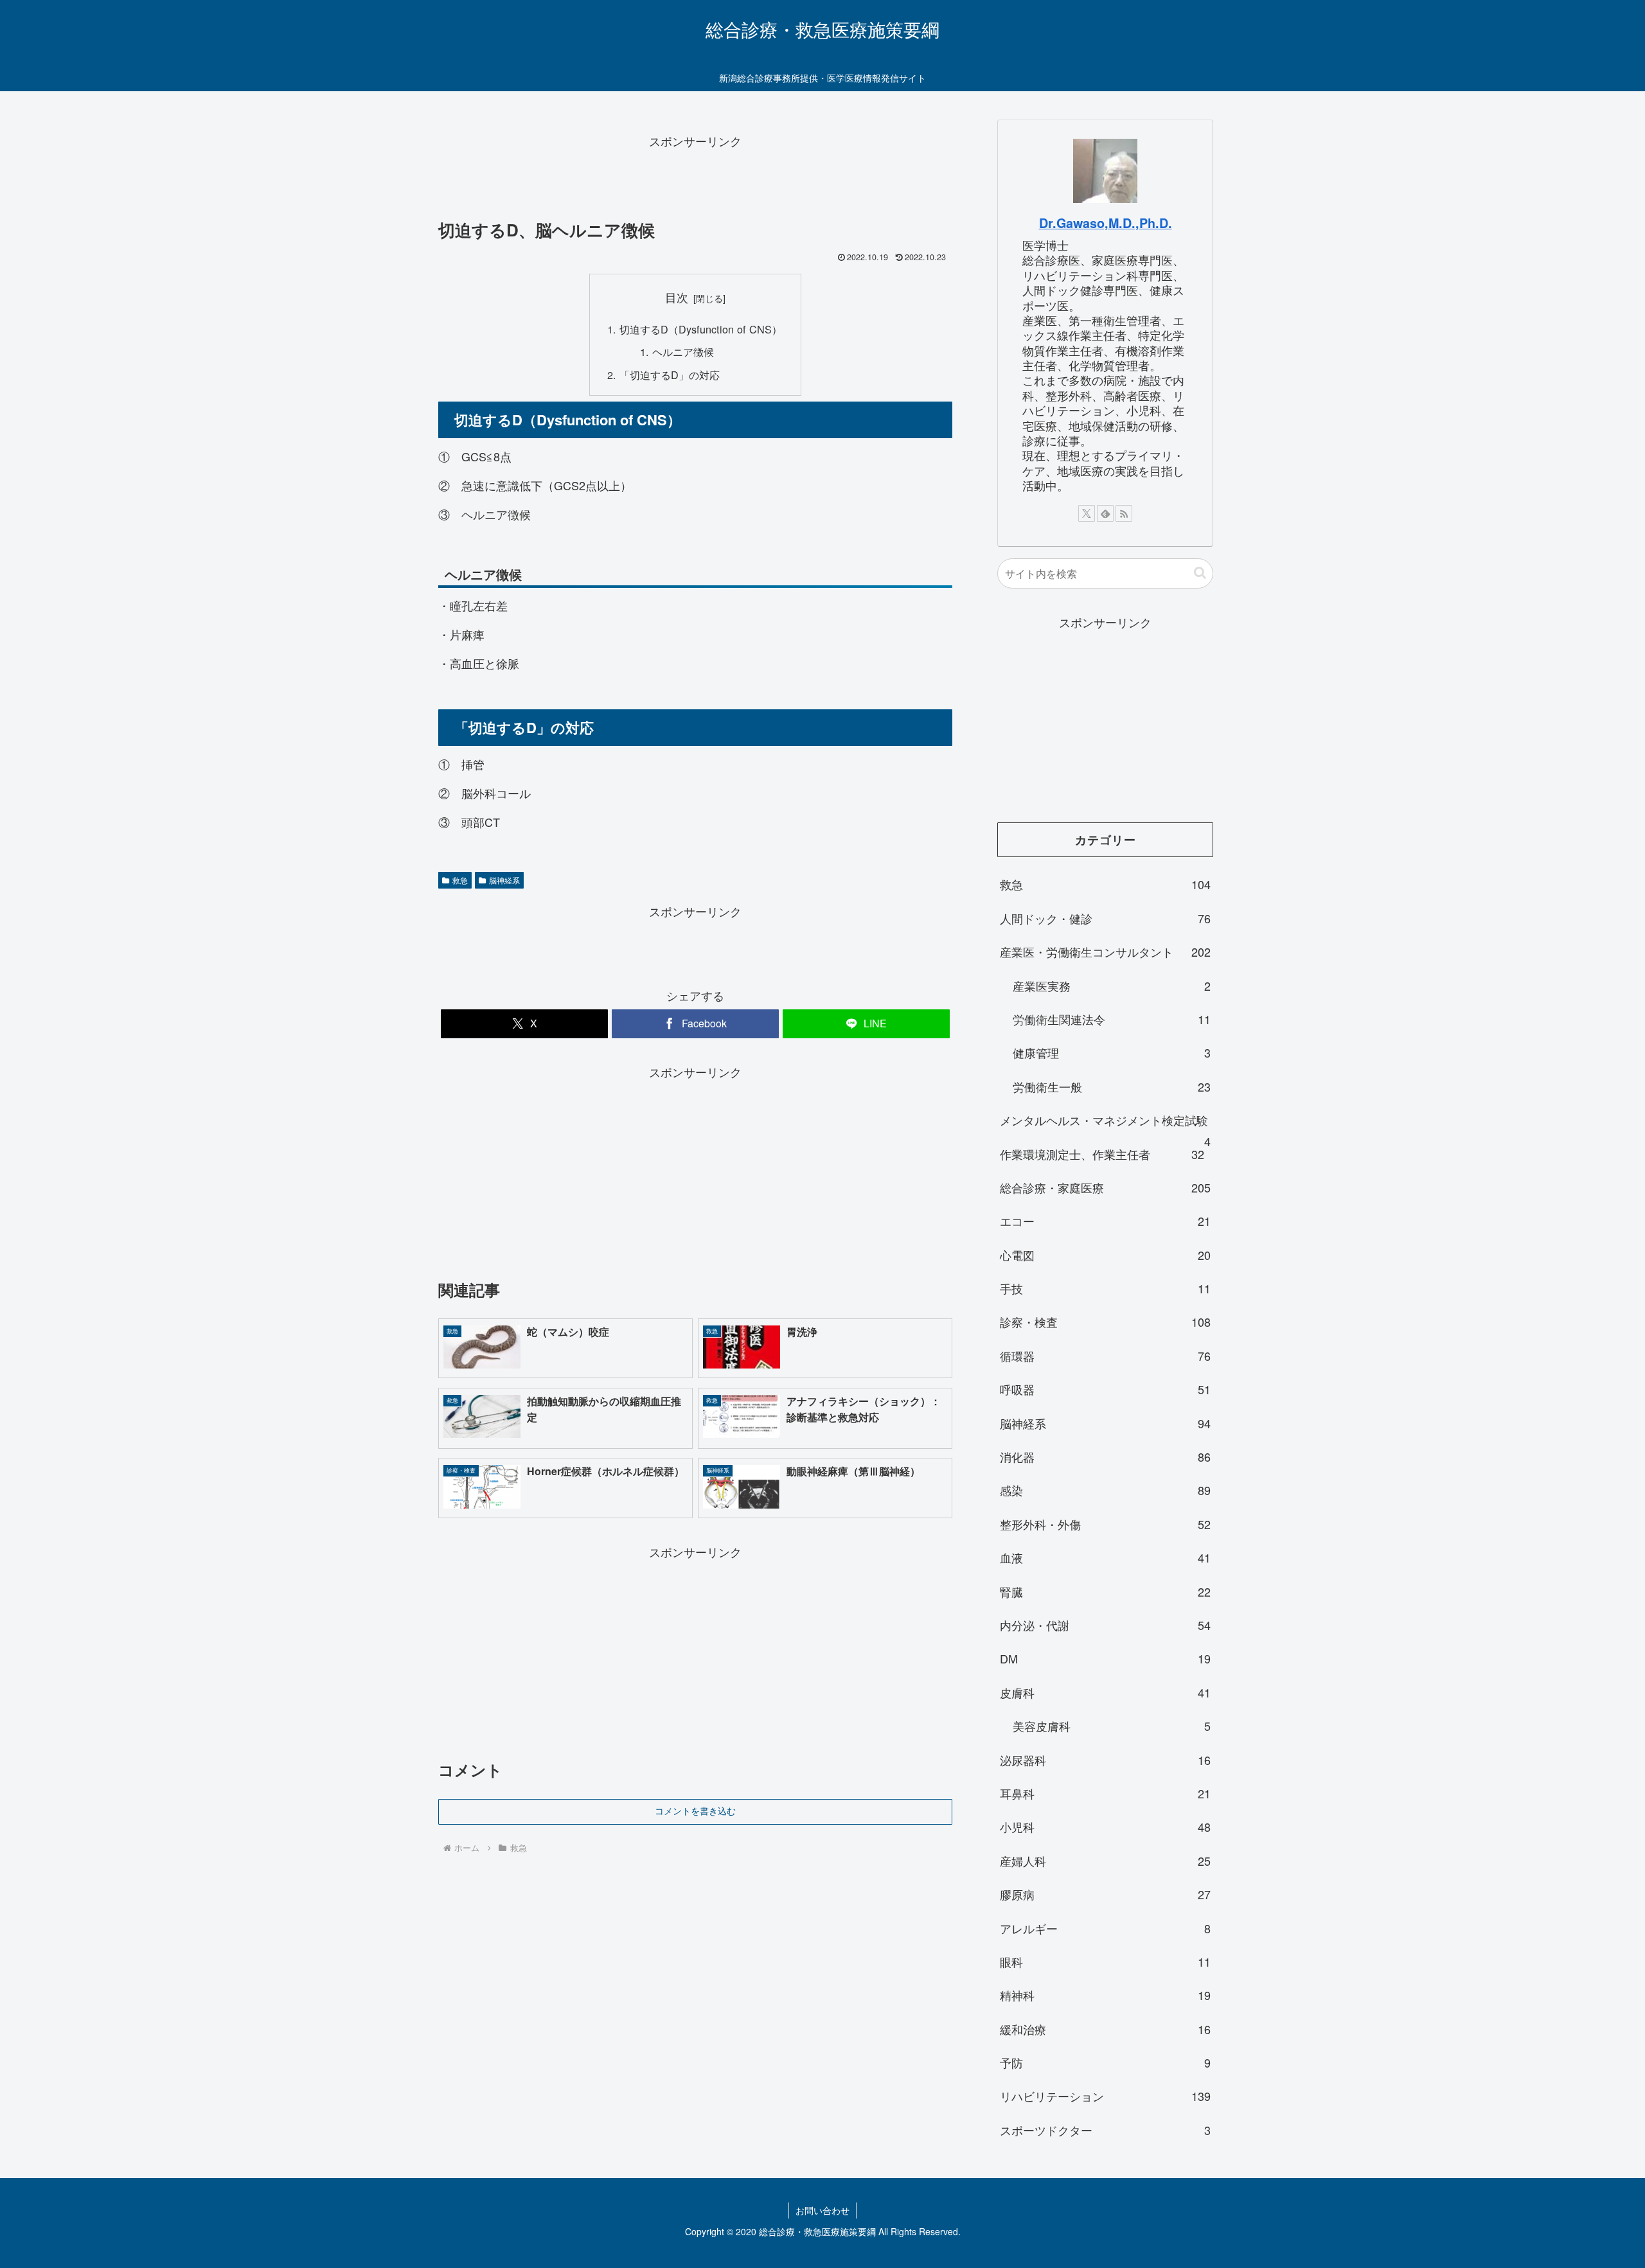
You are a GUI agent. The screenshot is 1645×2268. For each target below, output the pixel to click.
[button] (1200, 573)
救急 (460, 880)
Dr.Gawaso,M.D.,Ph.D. (1106, 223)
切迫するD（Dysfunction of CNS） (701, 329)
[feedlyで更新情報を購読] (1105, 513)
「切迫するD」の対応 (670, 375)
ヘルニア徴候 (683, 351)
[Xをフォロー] (1087, 513)
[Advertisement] (695, 181)
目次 (677, 297)
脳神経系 (504, 880)
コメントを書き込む (695, 1811)
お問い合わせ (822, 2210)
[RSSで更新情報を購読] (1124, 513)
